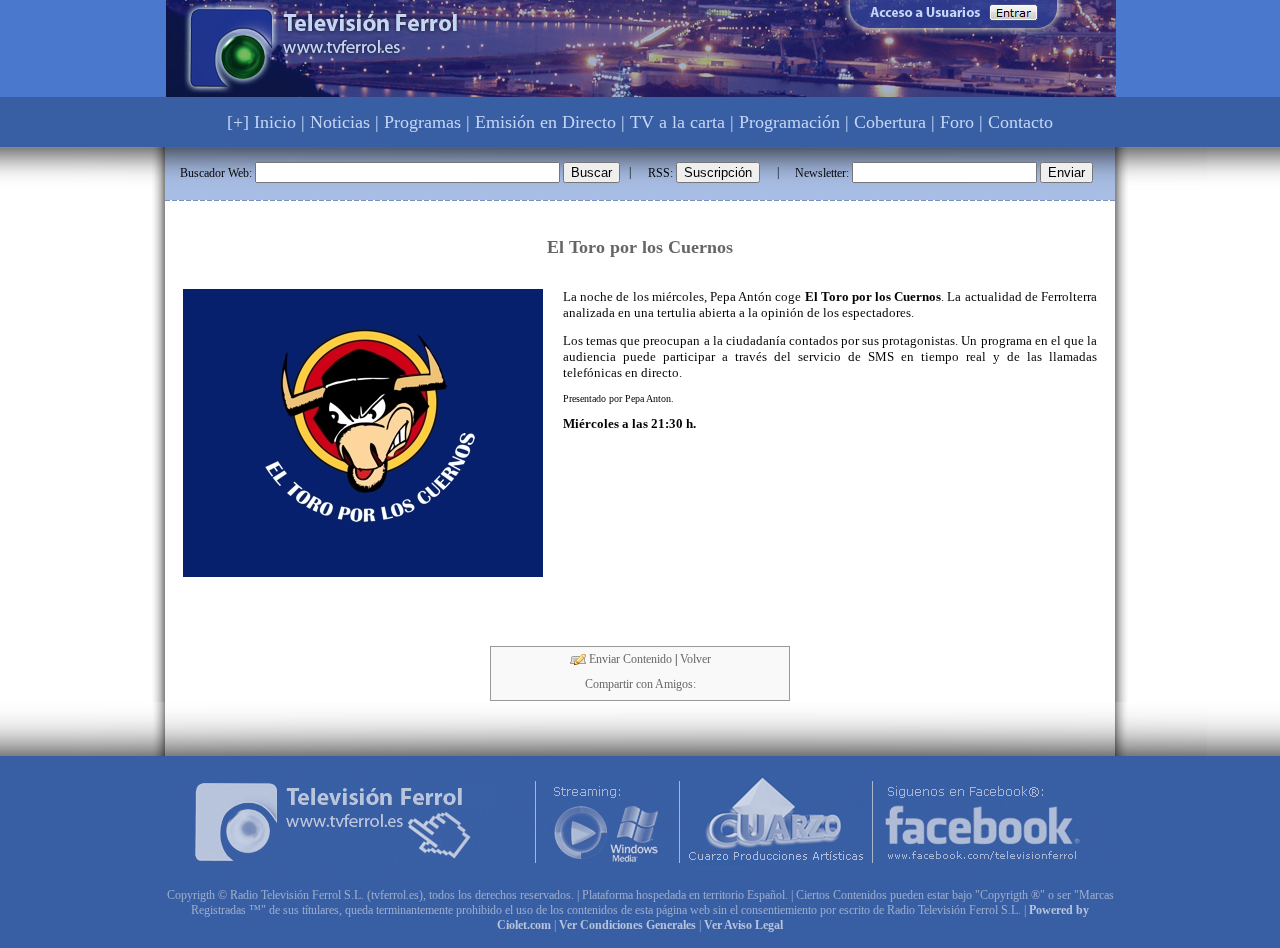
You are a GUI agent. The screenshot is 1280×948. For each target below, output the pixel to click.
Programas (422, 122)
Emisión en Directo (545, 122)
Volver (695, 659)
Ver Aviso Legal (743, 925)
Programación (789, 122)
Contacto (1020, 122)
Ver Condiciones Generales (627, 925)
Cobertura (890, 122)
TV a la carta (677, 122)
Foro (957, 122)
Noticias (340, 122)
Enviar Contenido (629, 659)
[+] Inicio (261, 122)
